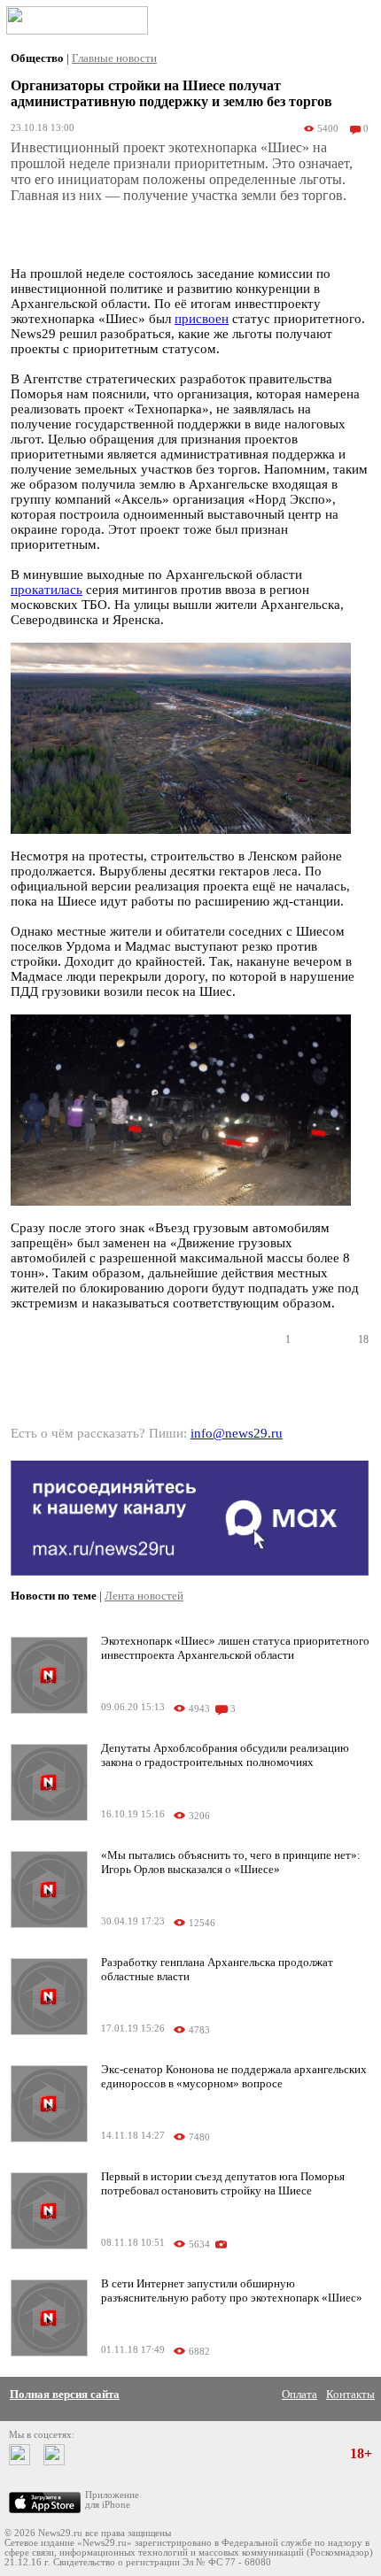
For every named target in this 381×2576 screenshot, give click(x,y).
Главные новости (114, 58)
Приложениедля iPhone (112, 2500)
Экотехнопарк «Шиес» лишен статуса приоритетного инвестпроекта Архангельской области (235, 1648)
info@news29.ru (237, 1433)
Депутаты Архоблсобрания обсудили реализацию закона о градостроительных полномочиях (225, 1755)
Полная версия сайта (65, 2394)
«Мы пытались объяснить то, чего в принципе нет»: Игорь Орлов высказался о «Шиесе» (231, 1862)
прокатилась (47, 590)
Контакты (350, 2394)
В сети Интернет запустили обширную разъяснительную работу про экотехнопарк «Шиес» (232, 2291)
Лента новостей (144, 1596)
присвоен (202, 319)
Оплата (299, 2394)
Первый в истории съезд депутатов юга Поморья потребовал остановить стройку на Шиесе (223, 2183)
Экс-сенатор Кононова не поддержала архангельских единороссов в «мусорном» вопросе (234, 2076)
